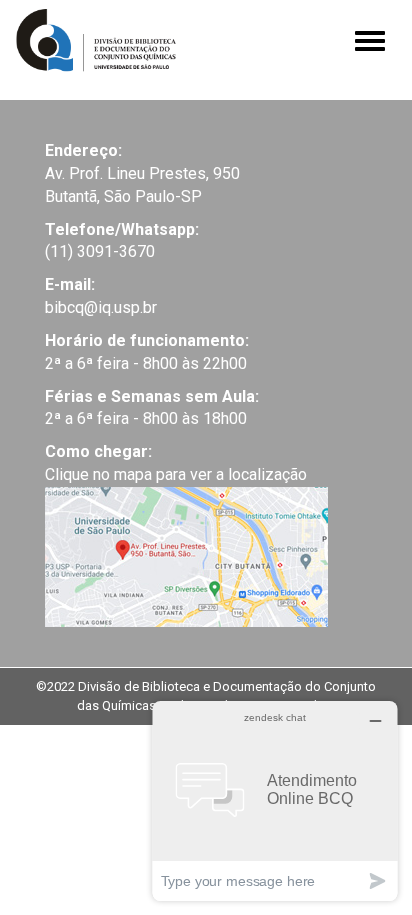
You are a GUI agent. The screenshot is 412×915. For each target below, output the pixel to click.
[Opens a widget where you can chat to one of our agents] (275, 800)
